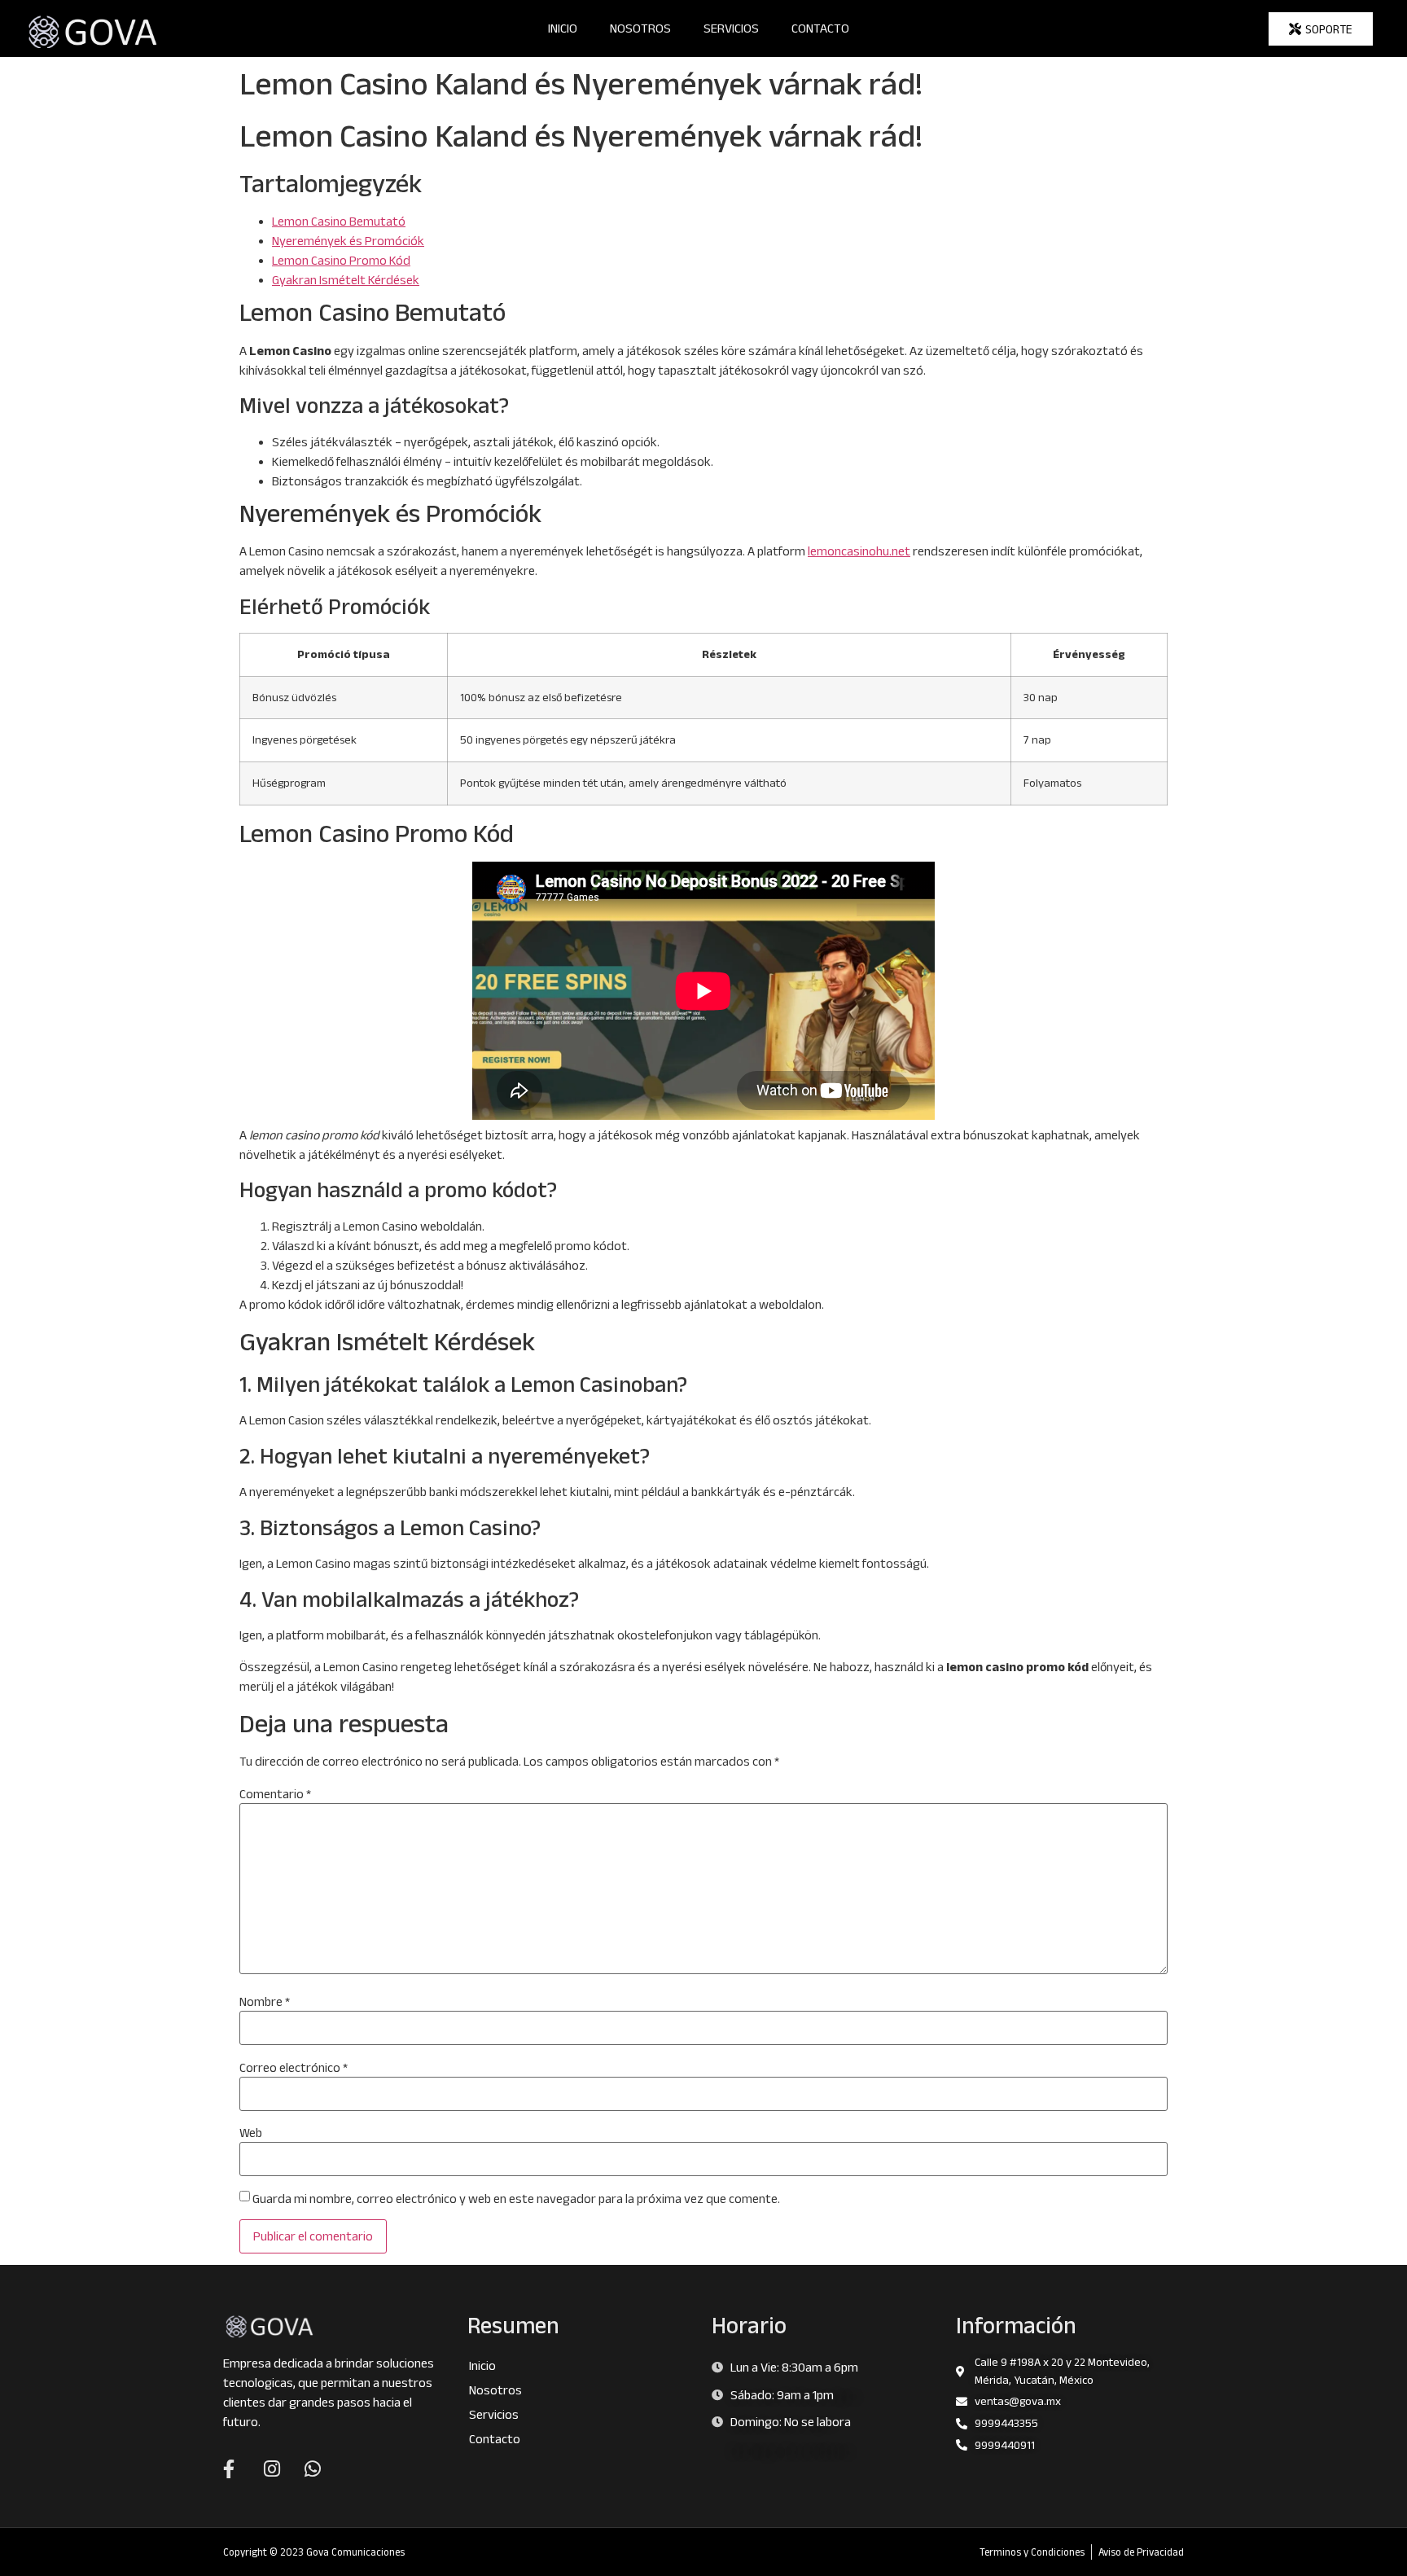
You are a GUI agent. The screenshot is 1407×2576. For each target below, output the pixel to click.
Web (251, 2133)
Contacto (820, 28)
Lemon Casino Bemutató (339, 221)
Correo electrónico (294, 2068)
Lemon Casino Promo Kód (341, 260)
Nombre (265, 2002)
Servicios (731, 28)
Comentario (275, 1794)
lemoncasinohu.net (859, 551)
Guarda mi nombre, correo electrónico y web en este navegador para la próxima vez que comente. (516, 2199)
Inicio (563, 28)
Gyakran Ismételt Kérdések (346, 280)
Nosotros (640, 28)
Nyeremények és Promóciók (348, 241)
